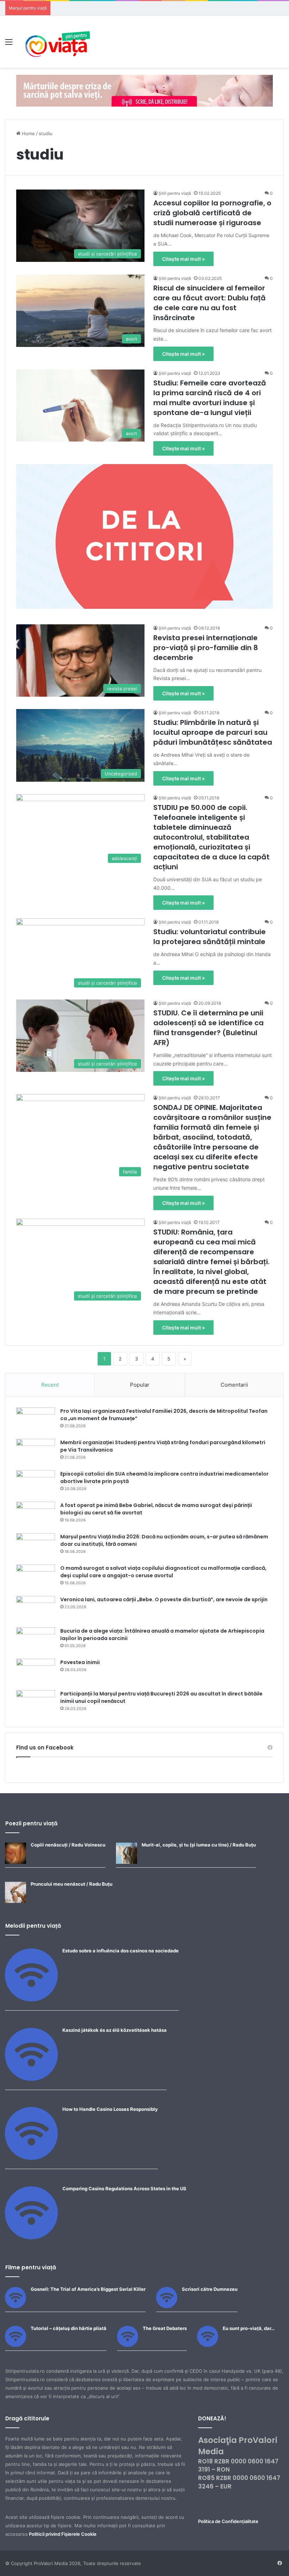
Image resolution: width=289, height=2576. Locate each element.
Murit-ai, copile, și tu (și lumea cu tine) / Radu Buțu (199, 1845)
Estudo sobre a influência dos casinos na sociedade (121, 1951)
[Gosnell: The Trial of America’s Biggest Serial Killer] (16, 2306)
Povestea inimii (80, 1662)
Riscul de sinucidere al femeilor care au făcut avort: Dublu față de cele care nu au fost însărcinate (210, 303)
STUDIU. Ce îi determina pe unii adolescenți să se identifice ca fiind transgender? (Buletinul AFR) (208, 1028)
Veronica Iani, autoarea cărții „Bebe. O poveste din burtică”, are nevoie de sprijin (164, 1599)
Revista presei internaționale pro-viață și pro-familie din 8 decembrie (206, 648)
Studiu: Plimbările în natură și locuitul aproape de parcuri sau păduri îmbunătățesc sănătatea (213, 732)
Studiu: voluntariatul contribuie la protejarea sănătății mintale (210, 937)
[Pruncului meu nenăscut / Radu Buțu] (16, 1901)
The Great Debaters (165, 2328)
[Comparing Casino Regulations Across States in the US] (31, 2238)
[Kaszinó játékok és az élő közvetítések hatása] (31, 2079)
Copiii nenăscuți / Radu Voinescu (68, 1845)
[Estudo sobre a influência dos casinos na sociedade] (31, 2000)
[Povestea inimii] (36, 1672)
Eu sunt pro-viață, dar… (249, 2328)
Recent (50, 1385)
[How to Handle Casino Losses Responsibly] (31, 2158)
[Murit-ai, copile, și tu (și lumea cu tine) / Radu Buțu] (127, 1862)
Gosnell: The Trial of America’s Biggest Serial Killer (88, 2289)
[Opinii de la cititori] (144, 536)
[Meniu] (9, 44)
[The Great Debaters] (128, 2345)
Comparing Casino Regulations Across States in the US (124, 2188)
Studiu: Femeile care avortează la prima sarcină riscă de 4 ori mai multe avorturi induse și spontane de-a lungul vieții (210, 398)
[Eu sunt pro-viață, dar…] (208, 2345)
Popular (140, 1385)
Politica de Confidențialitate (228, 2521)
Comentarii (234, 1385)
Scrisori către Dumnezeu (210, 2289)
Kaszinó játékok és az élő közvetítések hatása (115, 2030)
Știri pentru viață (175, 193)
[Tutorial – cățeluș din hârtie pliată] (16, 2345)
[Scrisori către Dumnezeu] (167, 2306)
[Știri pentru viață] (58, 42)
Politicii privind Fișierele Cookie (63, 2534)
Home (28, 133)
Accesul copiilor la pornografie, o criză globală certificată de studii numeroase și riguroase (212, 213)
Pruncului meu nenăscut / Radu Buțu (72, 1884)
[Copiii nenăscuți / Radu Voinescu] (16, 1862)
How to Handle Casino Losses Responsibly (110, 2109)
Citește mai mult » (183, 259)
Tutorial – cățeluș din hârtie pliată (69, 2328)
